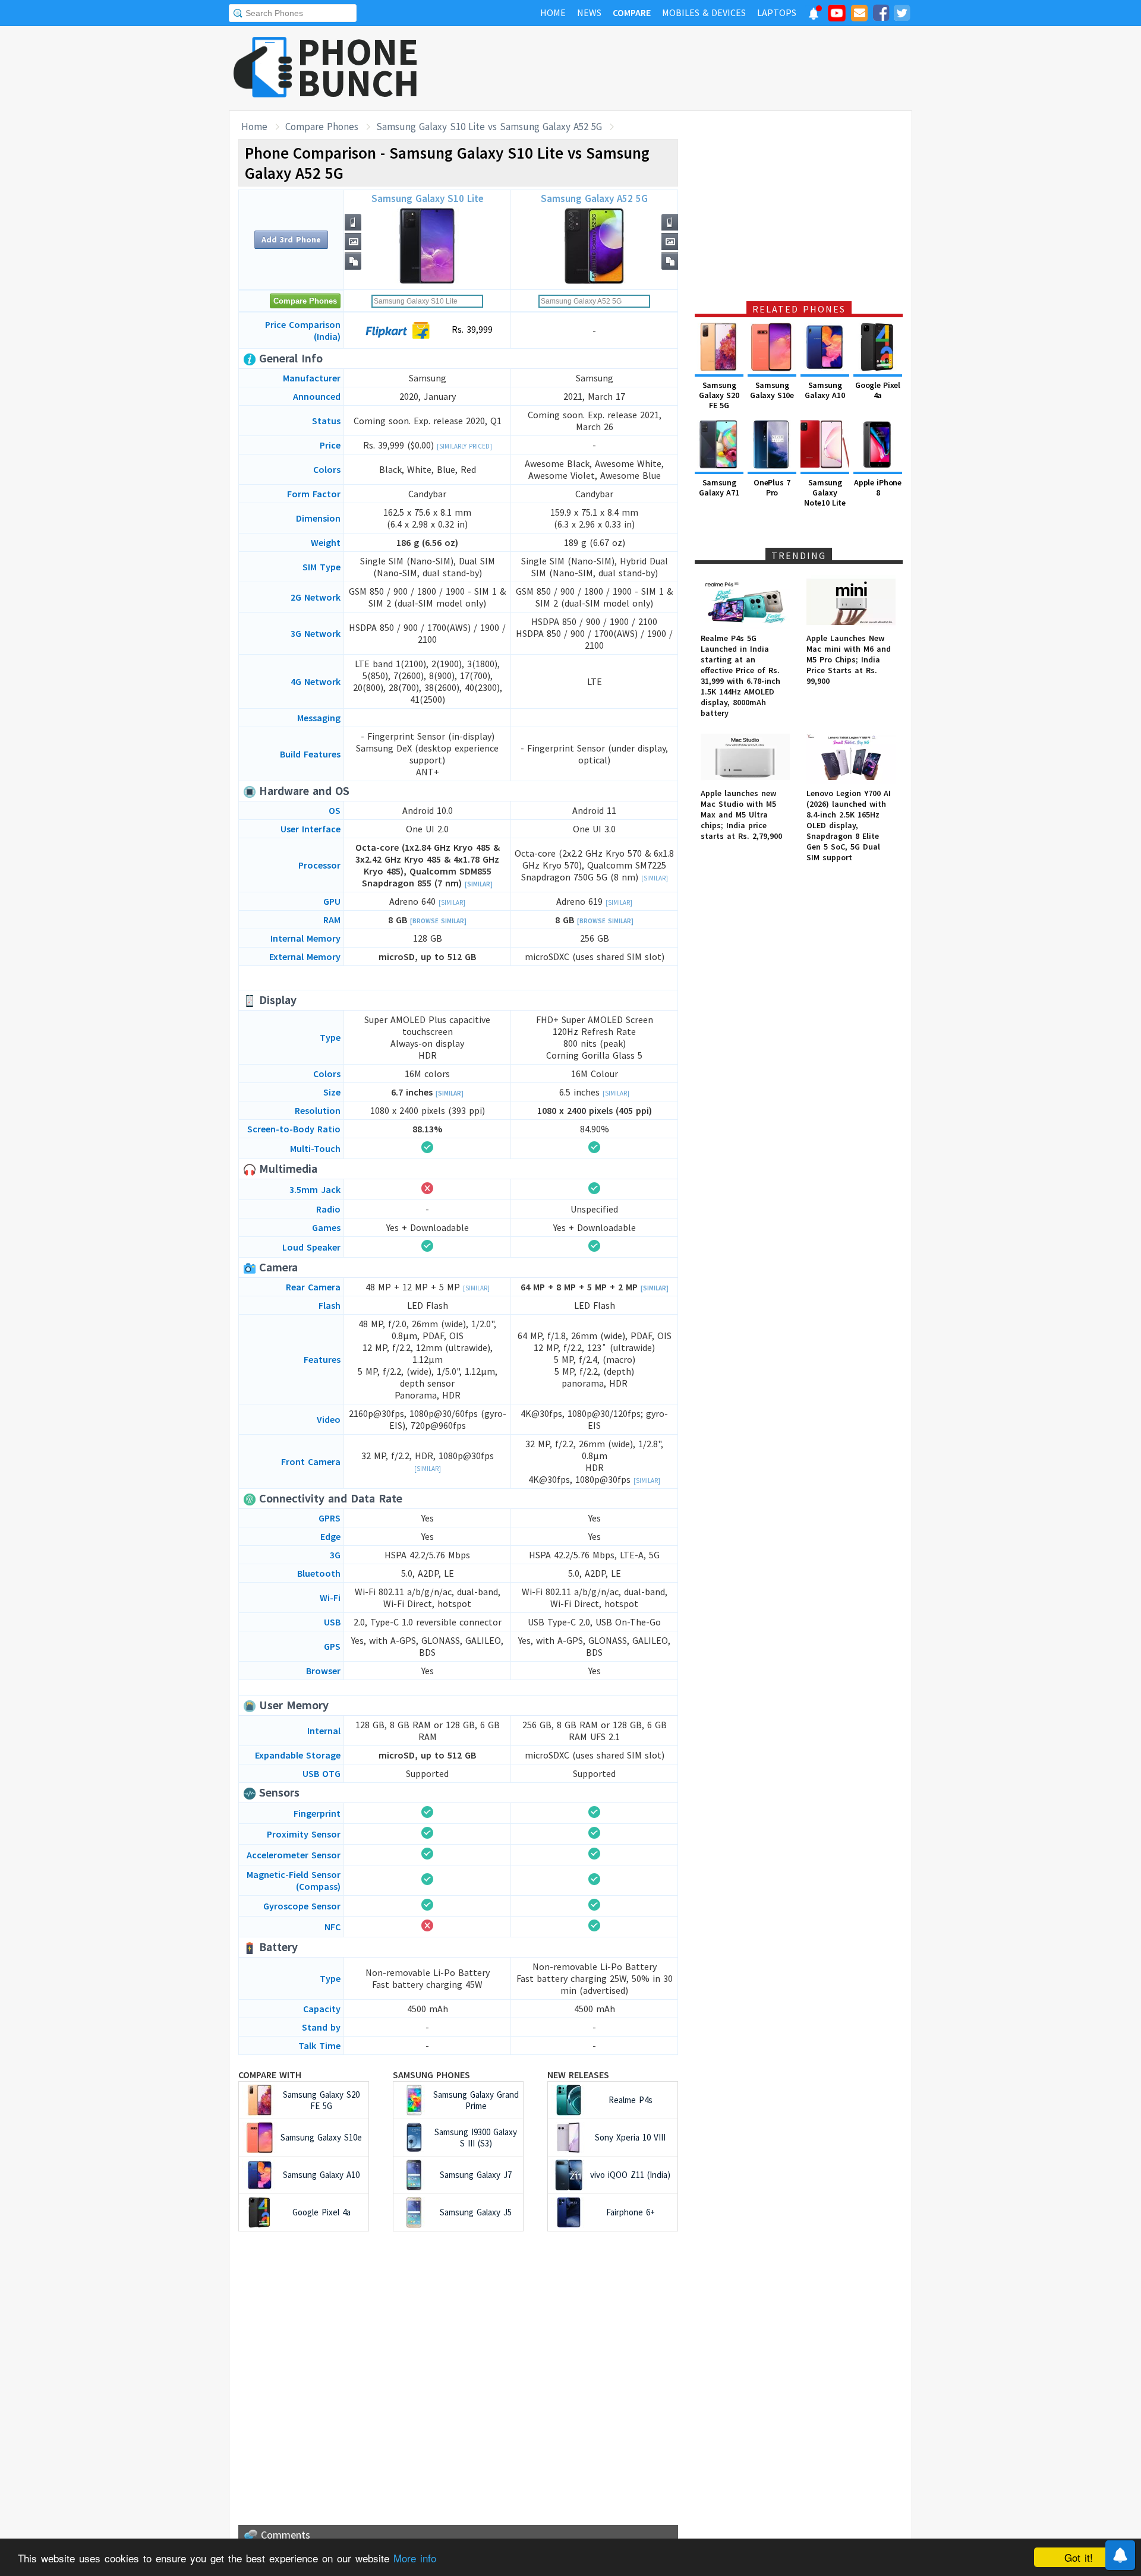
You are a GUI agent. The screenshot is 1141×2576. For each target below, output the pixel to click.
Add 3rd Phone (291, 239)
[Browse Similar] (438, 921)
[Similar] (479, 884)
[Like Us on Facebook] (881, 15)
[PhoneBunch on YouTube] (837, 17)
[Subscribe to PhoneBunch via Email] (859, 15)
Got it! (1079, 2557)
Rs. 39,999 (471, 329)
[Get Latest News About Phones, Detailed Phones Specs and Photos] (263, 68)
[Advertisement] (696, 68)
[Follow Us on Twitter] (902, 15)
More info (415, 2558)
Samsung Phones (431, 2075)
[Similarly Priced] (464, 446)
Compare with (270, 2075)
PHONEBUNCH (358, 67)
